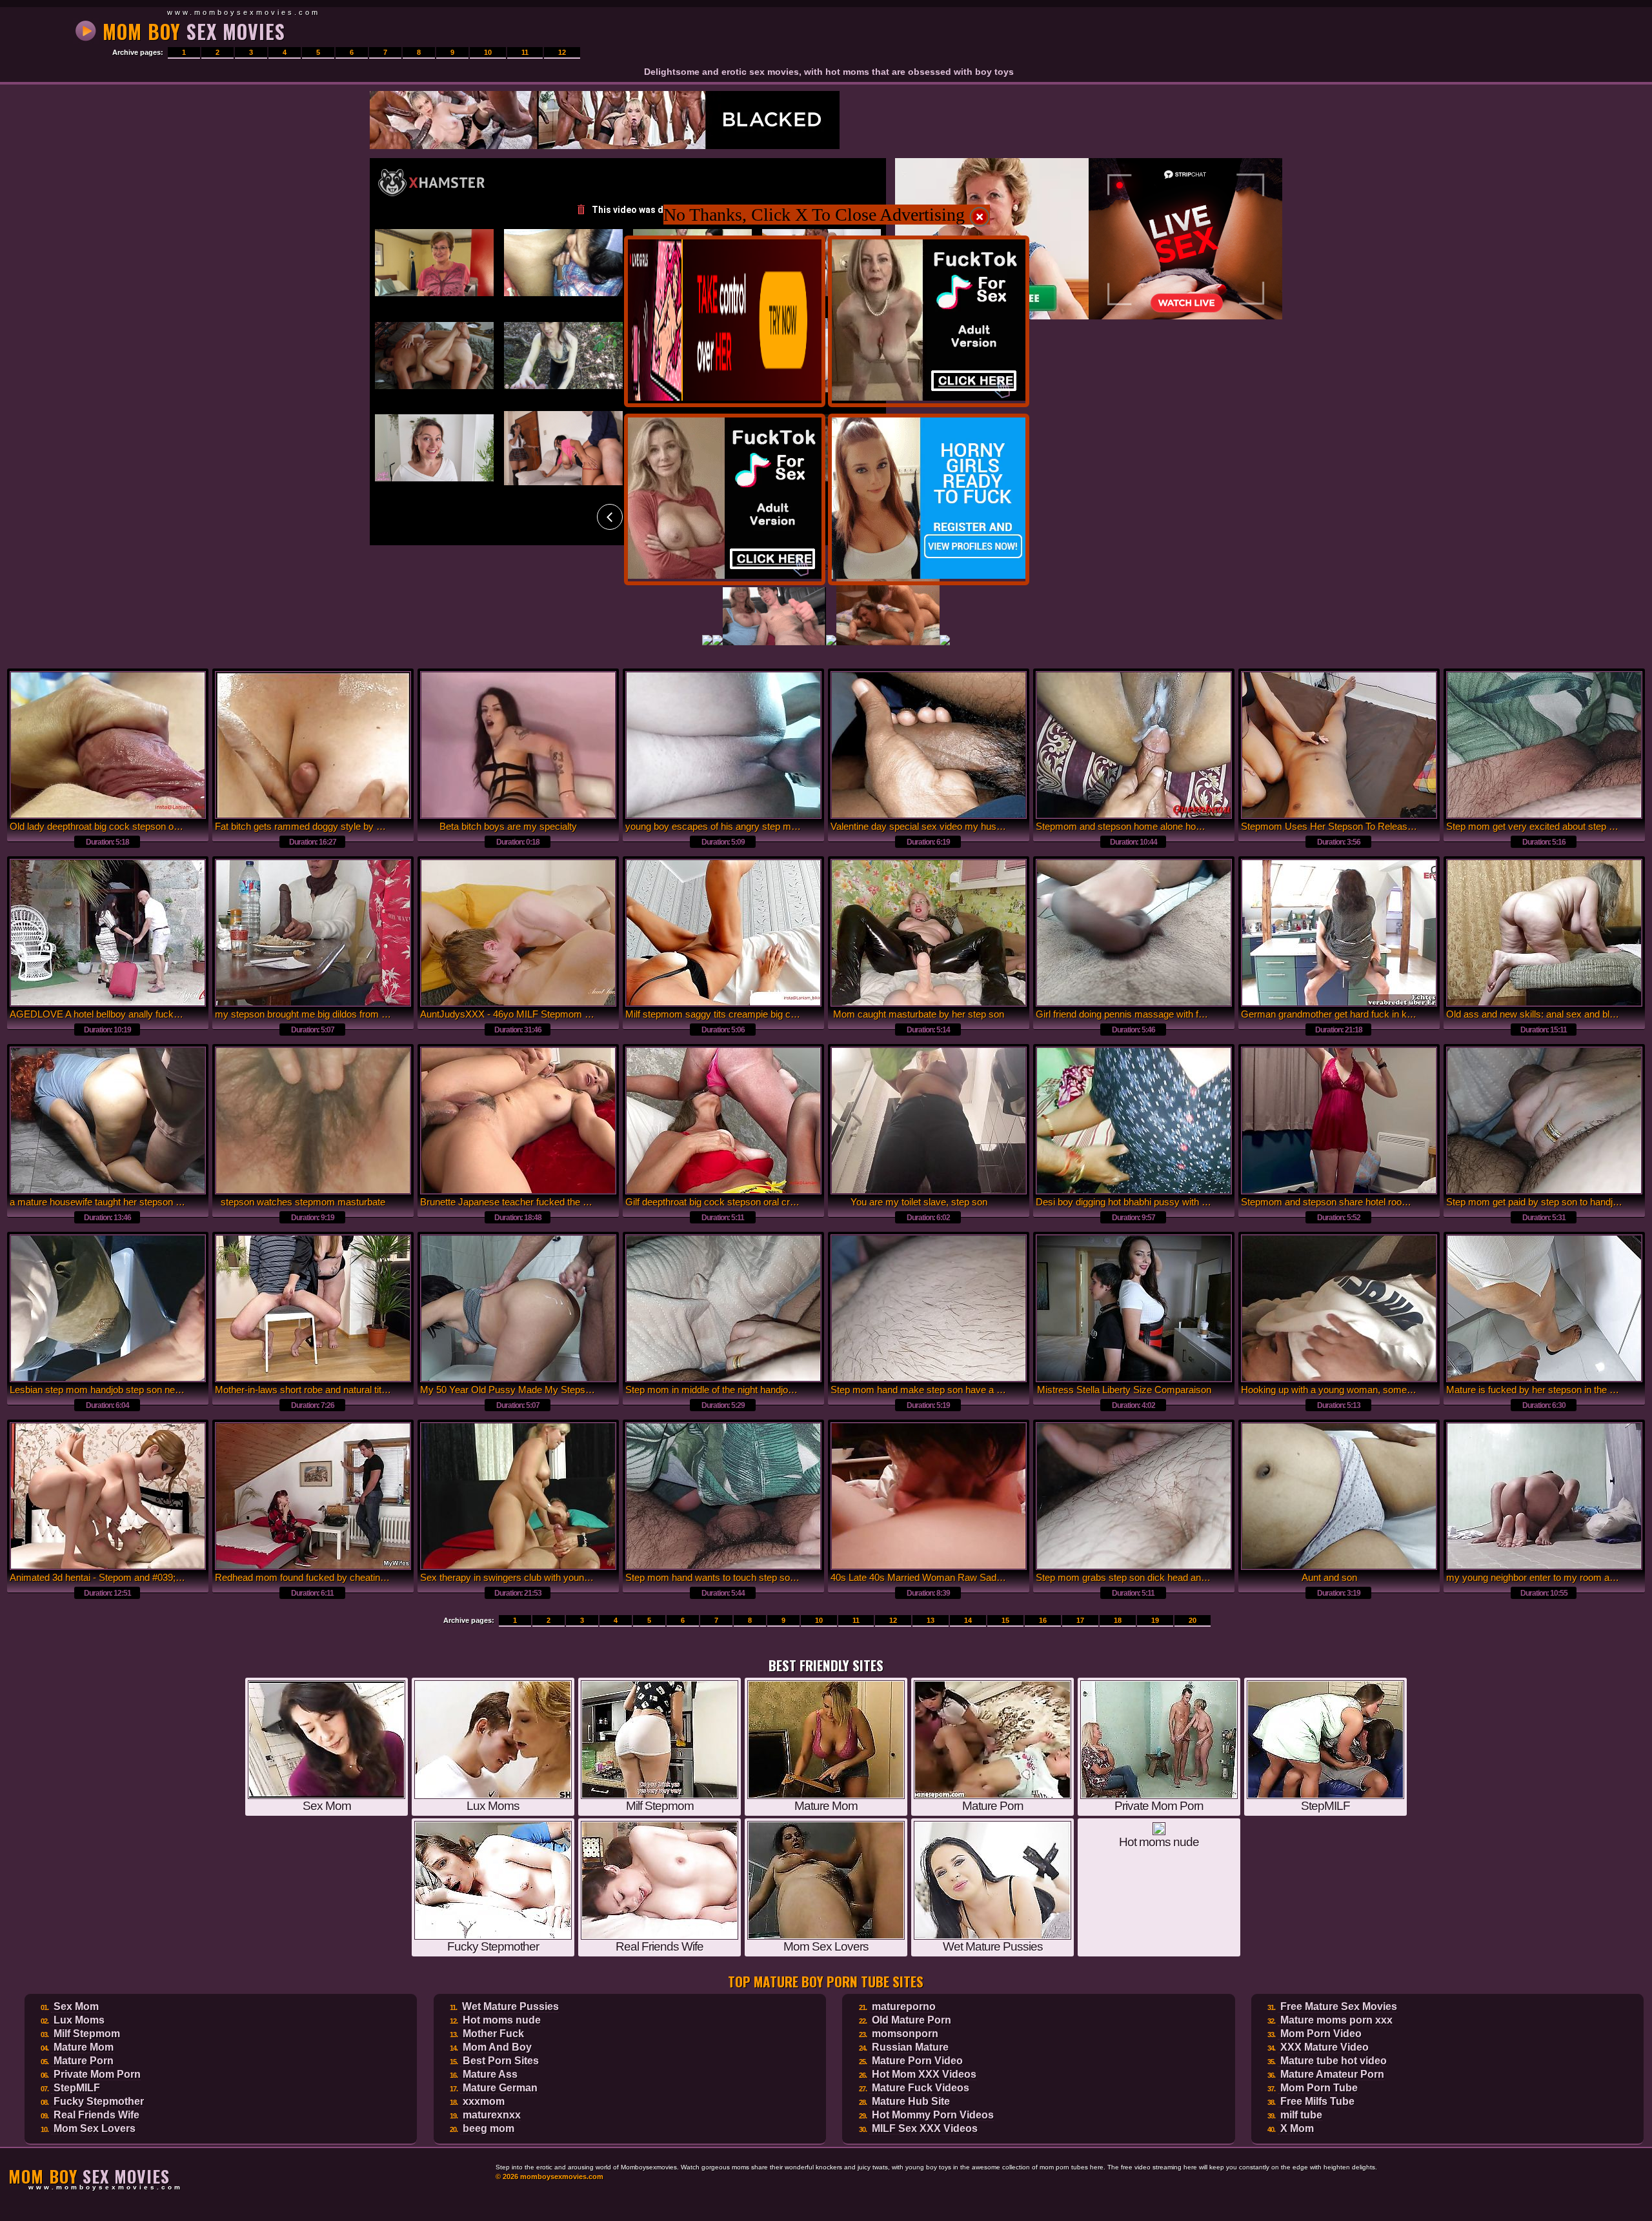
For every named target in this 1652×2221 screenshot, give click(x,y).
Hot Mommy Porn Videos (933, 2115)
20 (1193, 1620)
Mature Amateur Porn (1332, 2074)
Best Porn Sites (501, 2061)
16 (1043, 1620)
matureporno (904, 2006)
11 (525, 52)
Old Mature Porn (912, 2020)
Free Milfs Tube (1317, 2101)
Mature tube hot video (1334, 2061)
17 (1080, 1620)
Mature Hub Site (911, 2101)
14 (968, 1620)
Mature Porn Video (917, 2061)
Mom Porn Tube (1319, 2088)
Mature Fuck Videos (921, 2088)
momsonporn (905, 2034)
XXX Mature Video (1325, 2047)
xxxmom (484, 2101)
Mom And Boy (497, 2047)
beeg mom (489, 2128)
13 (931, 1620)
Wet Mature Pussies (510, 2006)
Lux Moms (79, 2020)
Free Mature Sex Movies (1339, 2006)
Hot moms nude (502, 2020)
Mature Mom (84, 2047)
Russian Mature (910, 2047)
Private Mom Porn (97, 2074)
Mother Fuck (493, 2034)
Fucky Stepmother (99, 2101)
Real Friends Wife (96, 2115)
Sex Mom (76, 2006)
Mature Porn (84, 2061)
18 (1118, 1620)
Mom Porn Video (1321, 2034)
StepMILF (77, 2088)
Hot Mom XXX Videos (924, 2074)
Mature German (500, 2088)
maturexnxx (492, 2115)
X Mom (1297, 2128)
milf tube (1301, 2115)
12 (562, 52)
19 (1155, 1620)
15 (1005, 1620)
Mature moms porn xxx (1336, 2020)
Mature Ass (490, 2074)
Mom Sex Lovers (95, 2128)
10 (488, 52)
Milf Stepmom (87, 2034)
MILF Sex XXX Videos (925, 2128)
